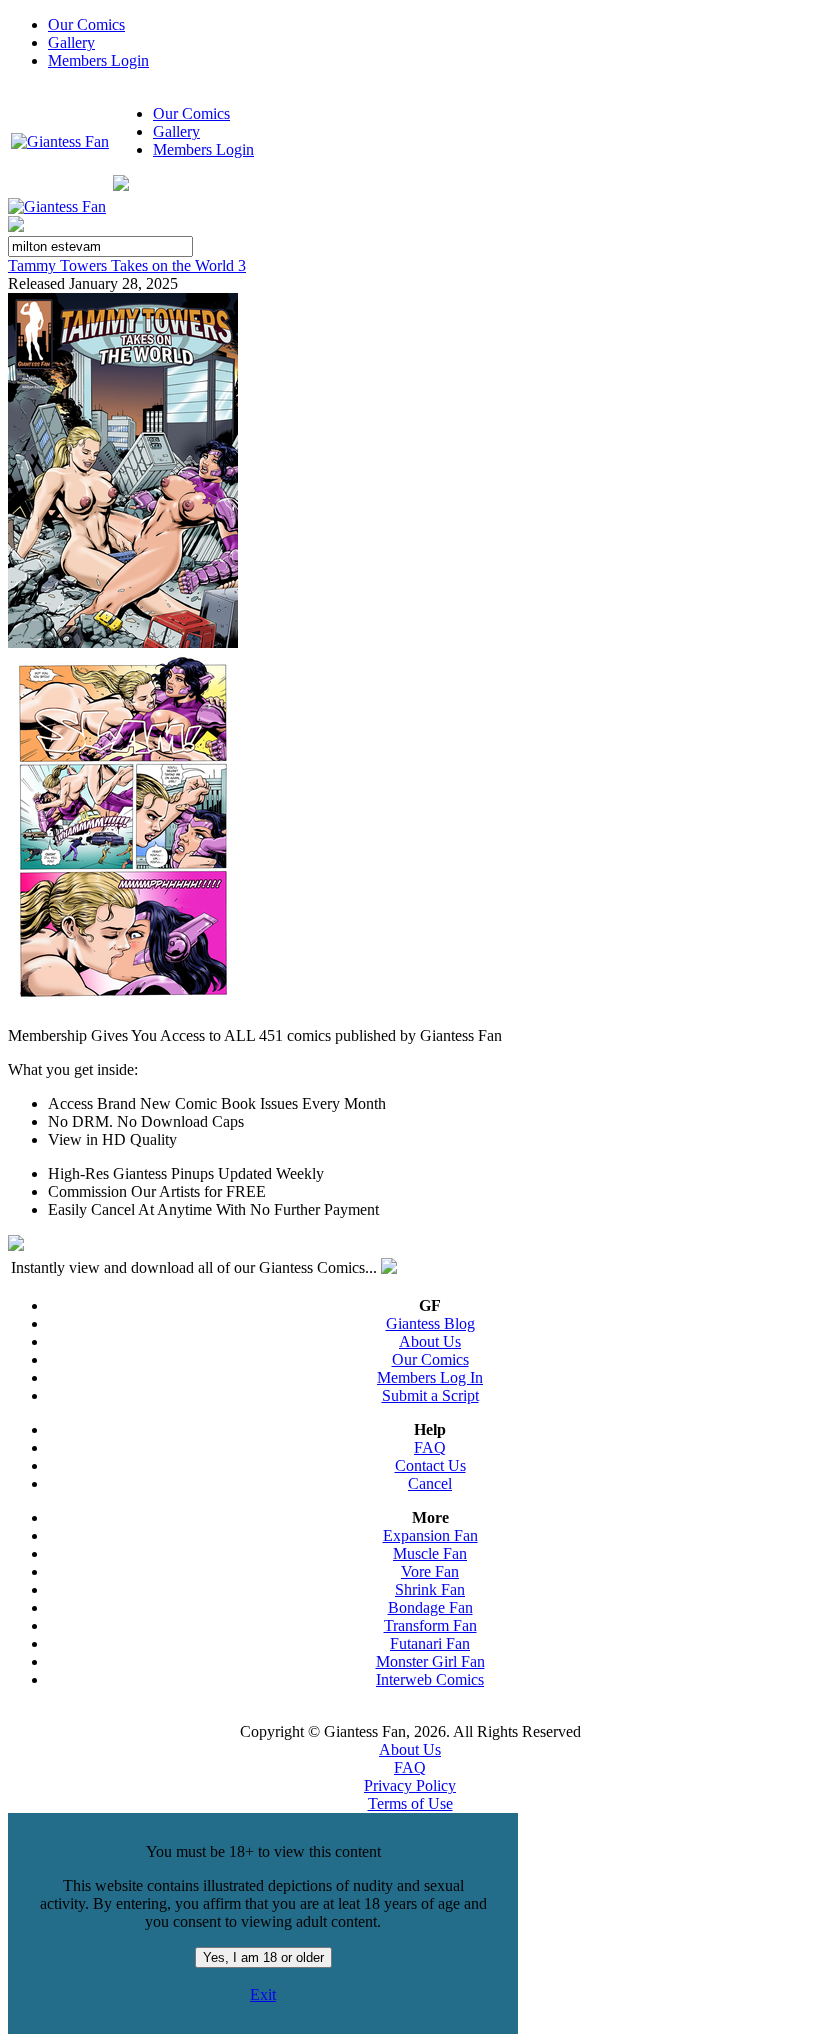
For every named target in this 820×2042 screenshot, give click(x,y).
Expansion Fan (430, 1535)
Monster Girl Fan (430, 1661)
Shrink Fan (430, 1589)
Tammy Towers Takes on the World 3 (127, 265)
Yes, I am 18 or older (263, 1957)
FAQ (430, 1447)
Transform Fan (430, 1625)
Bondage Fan (430, 1607)
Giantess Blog (430, 1323)
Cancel (430, 1483)
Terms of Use (410, 1803)
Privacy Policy (410, 1785)
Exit (263, 1994)
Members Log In (430, 1377)
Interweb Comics (430, 1679)
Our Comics (86, 24)
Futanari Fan (430, 1643)
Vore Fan (430, 1571)
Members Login (98, 60)
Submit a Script (430, 1395)
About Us (430, 1341)
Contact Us (430, 1465)
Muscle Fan (430, 1553)
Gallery (71, 42)
